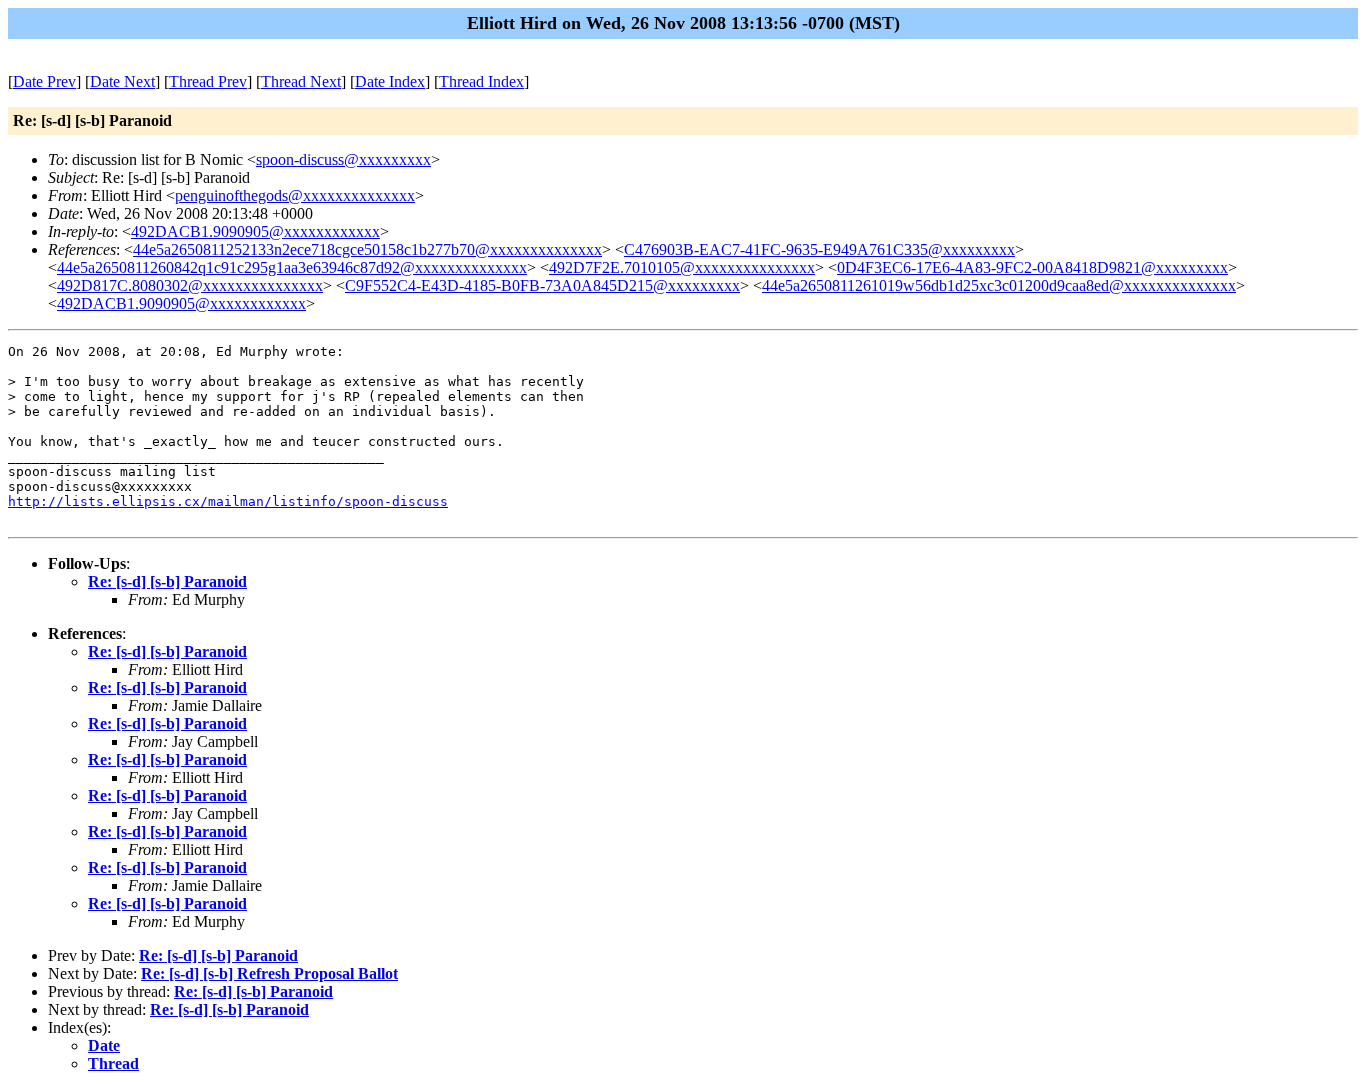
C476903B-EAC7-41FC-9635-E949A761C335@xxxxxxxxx (819, 249)
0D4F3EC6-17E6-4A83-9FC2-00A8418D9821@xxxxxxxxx (1032, 267)
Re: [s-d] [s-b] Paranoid (167, 581)
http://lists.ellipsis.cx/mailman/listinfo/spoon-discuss (228, 501)
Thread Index (481, 81)
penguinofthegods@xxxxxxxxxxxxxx (295, 195)
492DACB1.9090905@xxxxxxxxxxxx (255, 231)
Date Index (390, 81)
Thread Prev (208, 81)
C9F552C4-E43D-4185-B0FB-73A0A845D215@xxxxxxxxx (542, 285)
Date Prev (44, 81)
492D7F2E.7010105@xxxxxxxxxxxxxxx (682, 267)
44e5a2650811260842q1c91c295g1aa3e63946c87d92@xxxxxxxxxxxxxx (292, 267)
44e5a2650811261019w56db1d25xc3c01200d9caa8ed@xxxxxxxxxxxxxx (999, 285)
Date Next (122, 81)
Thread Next (301, 81)
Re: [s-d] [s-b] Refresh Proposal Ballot (269, 973)
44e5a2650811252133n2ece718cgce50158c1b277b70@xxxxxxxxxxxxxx (367, 249)
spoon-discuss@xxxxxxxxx (343, 159)
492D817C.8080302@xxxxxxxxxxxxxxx (190, 285)
